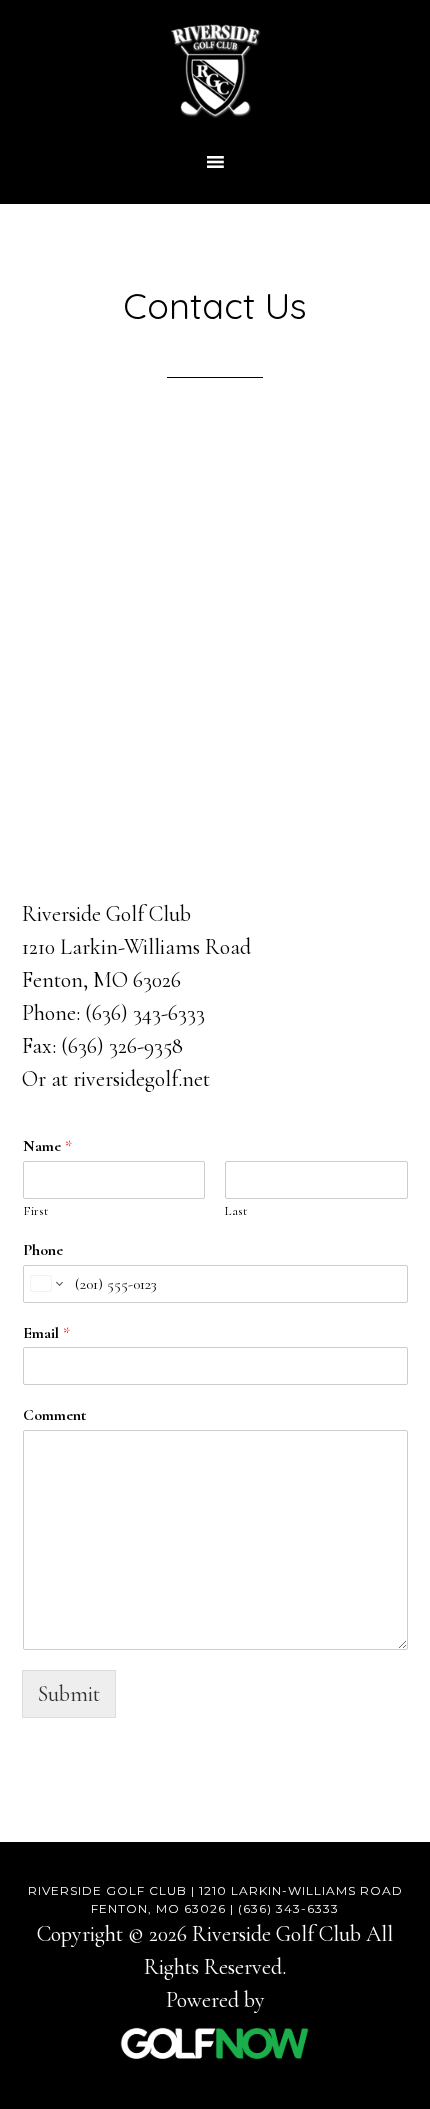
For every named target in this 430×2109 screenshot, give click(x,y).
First (35, 1211)
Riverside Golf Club (215, 70)
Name (47, 1146)
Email (46, 1333)
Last (236, 1211)
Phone (43, 1250)
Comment (54, 1415)
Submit (69, 1694)
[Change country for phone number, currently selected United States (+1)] (45, 1284)
